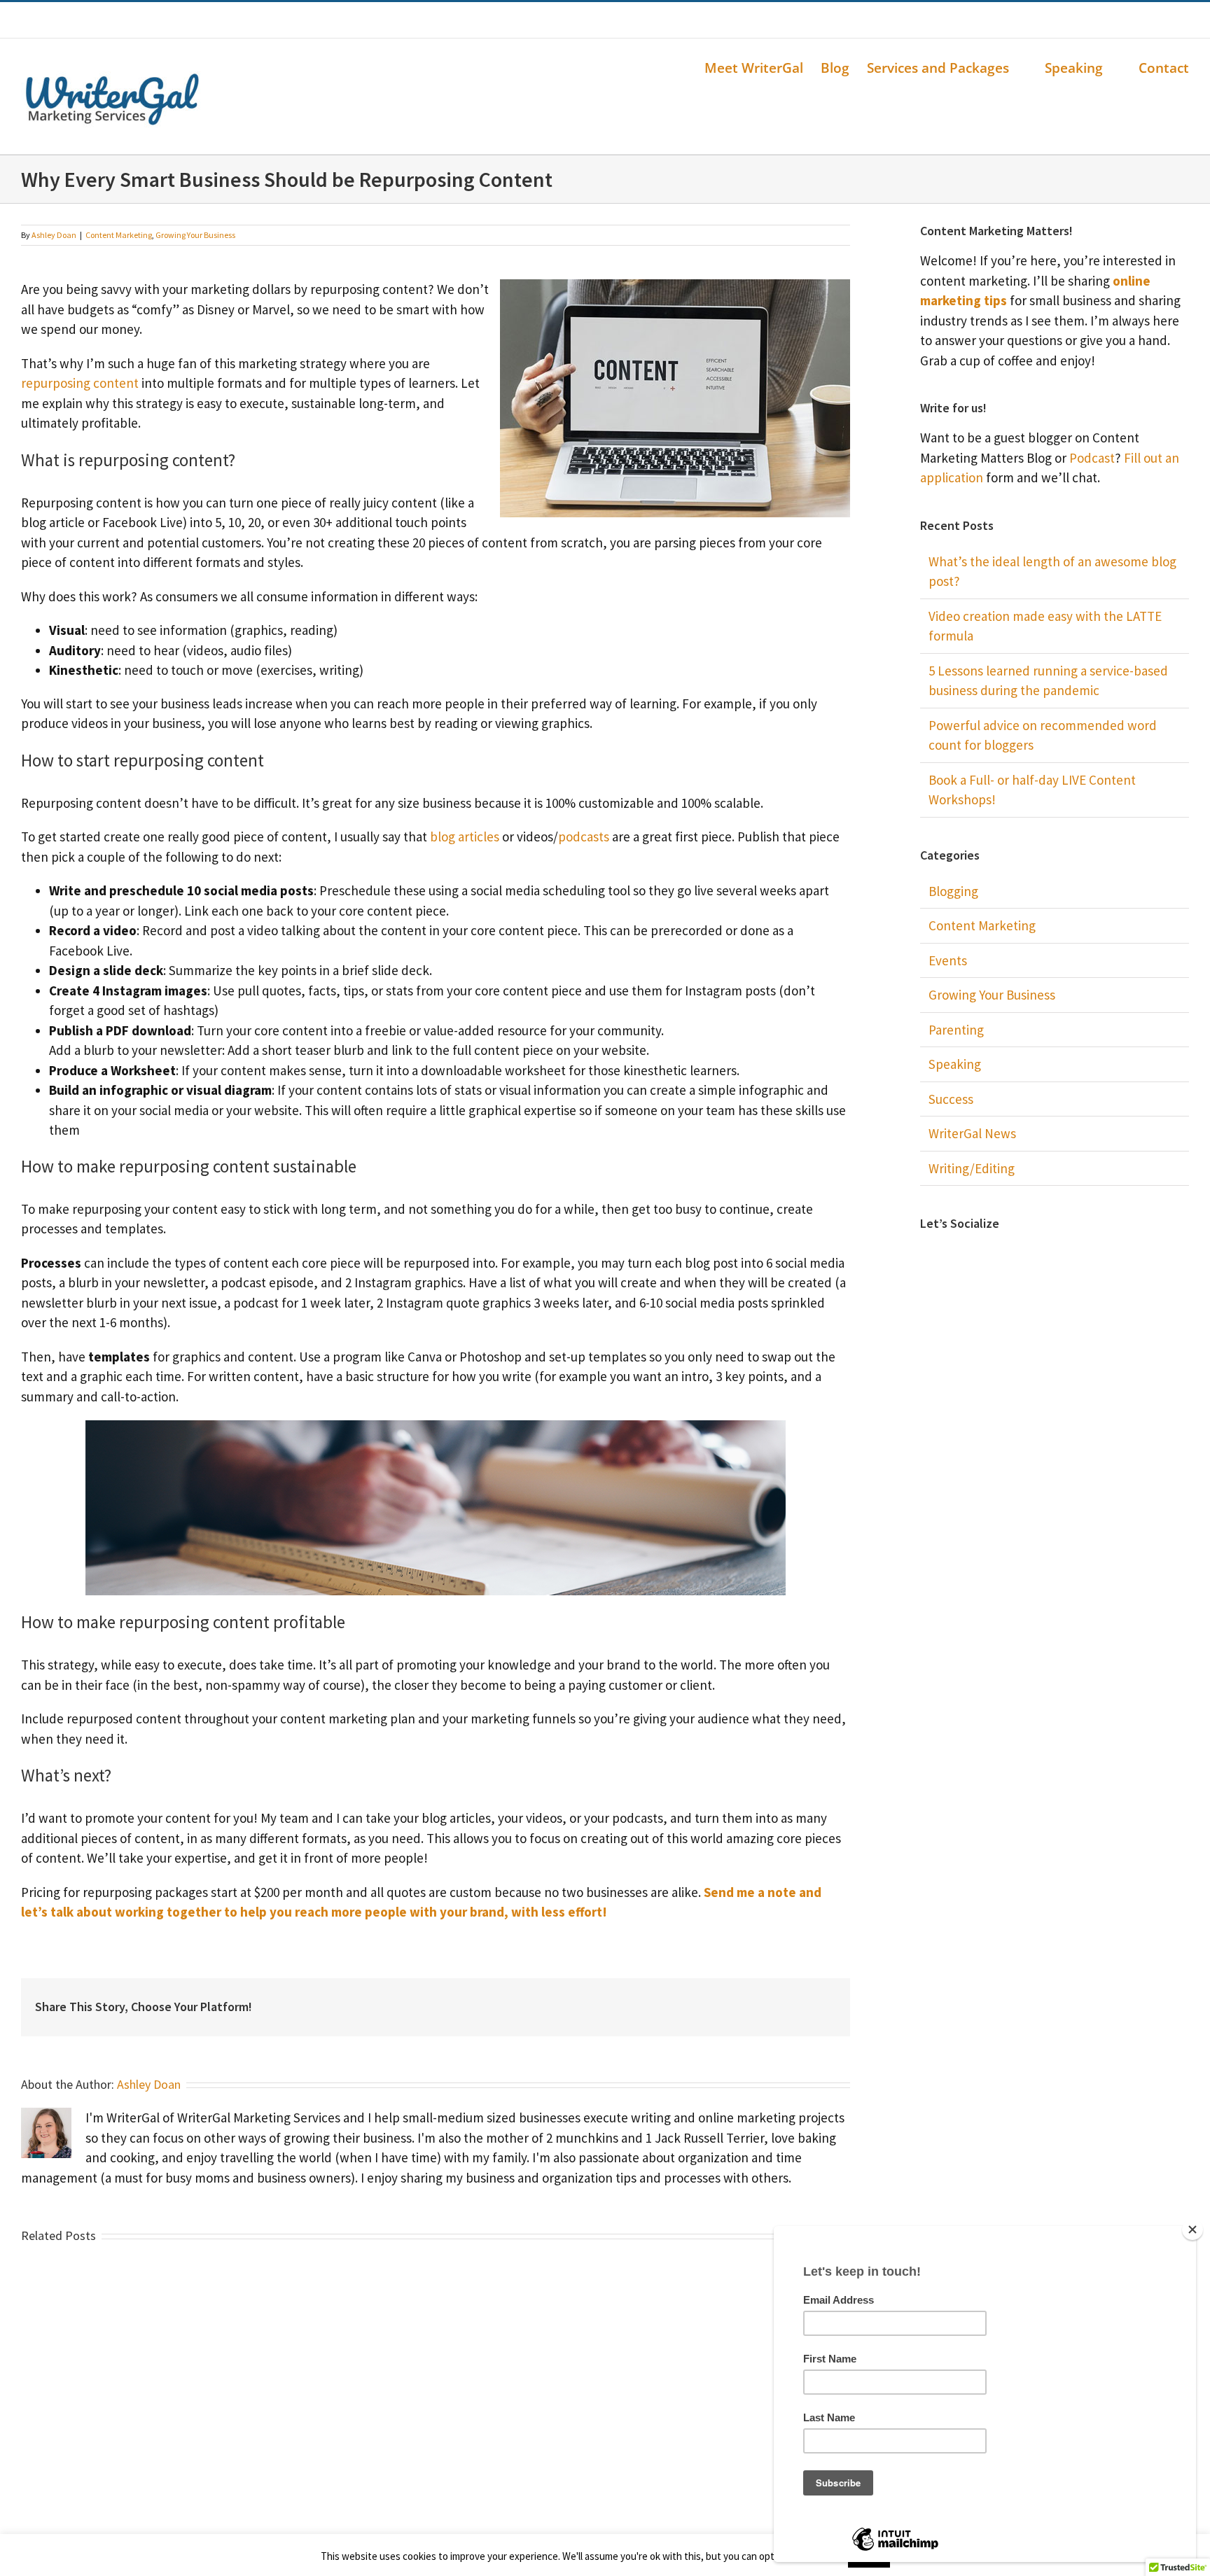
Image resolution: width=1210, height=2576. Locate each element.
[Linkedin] (1055, 1254)
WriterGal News (972, 1133)
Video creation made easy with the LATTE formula (1045, 626)
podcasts (584, 836)
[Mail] (1092, 1254)
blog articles (465, 836)
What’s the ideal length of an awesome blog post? (1052, 572)
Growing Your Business (195, 235)
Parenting (956, 1030)
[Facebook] (1017, 1254)
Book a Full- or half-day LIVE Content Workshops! (1032, 790)
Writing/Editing (972, 1168)
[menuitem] (763, 68)
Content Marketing (119, 235)
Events (948, 960)
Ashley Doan (54, 235)
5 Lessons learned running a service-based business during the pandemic (1048, 681)
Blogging (953, 891)
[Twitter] (1036, 1254)
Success (951, 1099)
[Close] (1192, 2229)
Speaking (955, 1064)
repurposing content (80, 383)
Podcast (1092, 458)
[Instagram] (1073, 1254)
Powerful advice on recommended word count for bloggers (1043, 735)
